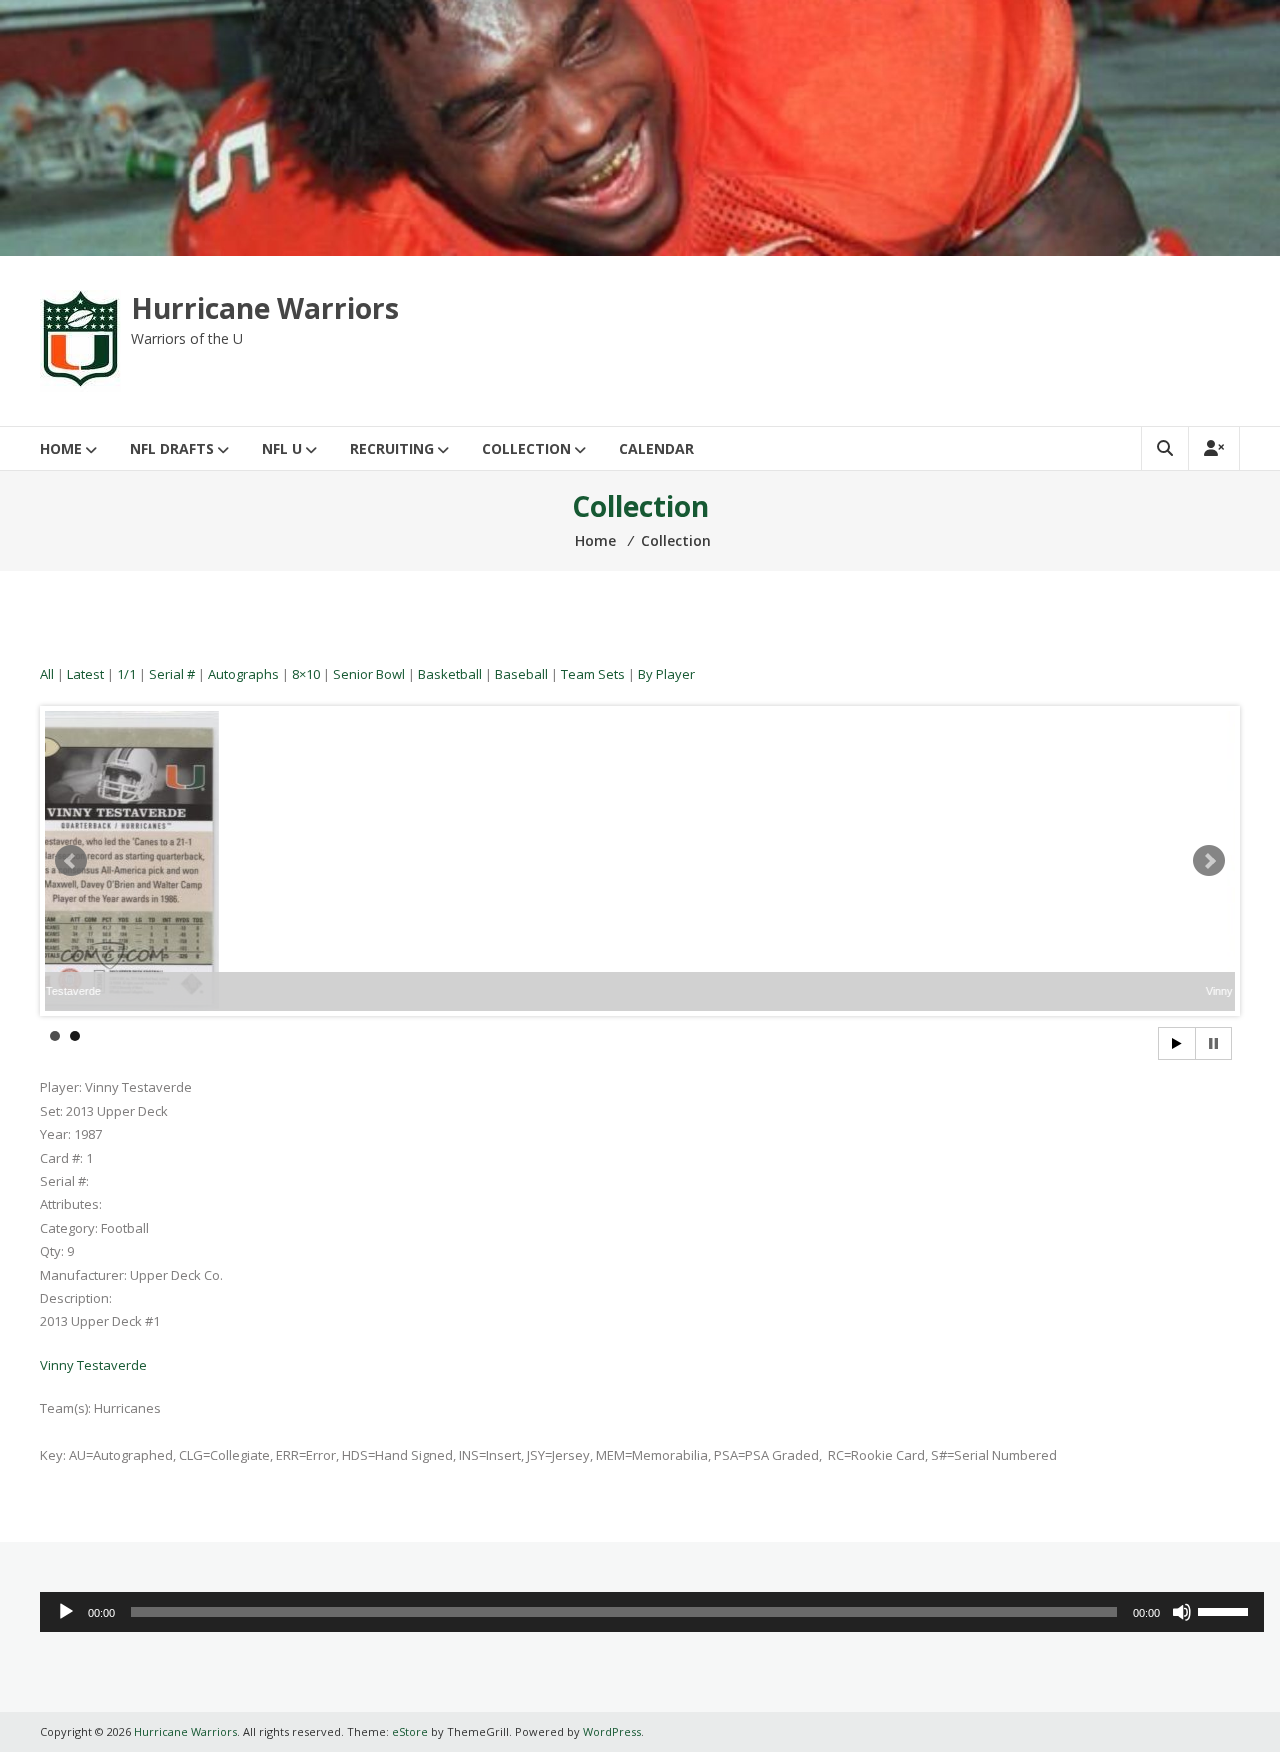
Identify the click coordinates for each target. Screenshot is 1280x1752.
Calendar (656, 448)
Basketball (450, 674)
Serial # (172, 674)
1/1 (126, 674)
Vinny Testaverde (93, 1365)
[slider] (1226, 1610)
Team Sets (593, 674)
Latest (85, 674)
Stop (1213, 1043)
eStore (410, 1731)
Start (1177, 1043)
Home (61, 448)
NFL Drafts (172, 448)
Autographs (243, 674)
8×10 (306, 674)
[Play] (66, 1612)
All (47, 674)
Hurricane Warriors (265, 308)
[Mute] (1182, 1612)
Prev (71, 861)
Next (1209, 861)
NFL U (282, 448)
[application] (652, 1612)
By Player (666, 674)
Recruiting (392, 448)
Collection (526, 448)
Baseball (521, 674)
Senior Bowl (369, 674)
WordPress (612, 1731)
